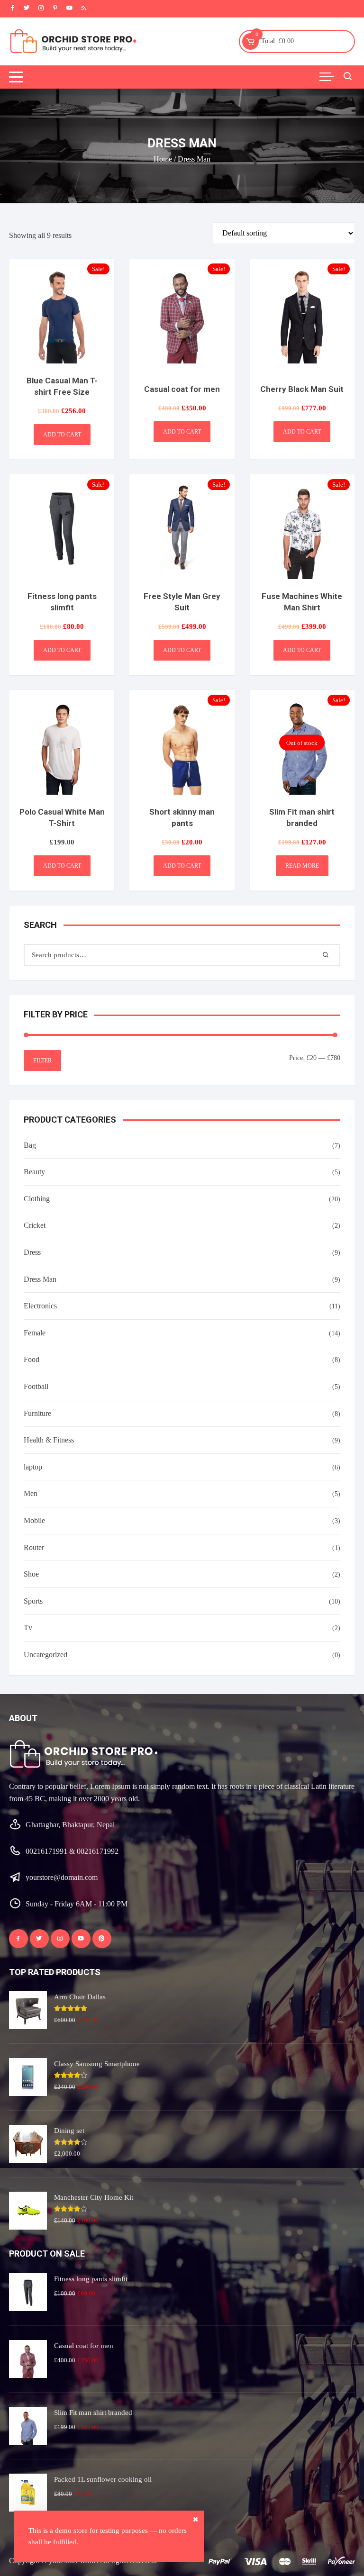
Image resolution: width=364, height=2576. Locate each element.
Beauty (34, 1172)
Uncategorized (45, 1655)
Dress (32, 1252)
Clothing (37, 1199)
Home (163, 159)
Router (34, 1547)
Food (32, 1359)
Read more (302, 866)
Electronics (40, 1306)
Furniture (37, 1413)
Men (31, 1493)
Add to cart (62, 435)
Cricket (35, 1225)
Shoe (31, 1574)
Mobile (34, 1520)
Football (36, 1386)
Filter (42, 1061)
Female (35, 1333)
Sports (33, 1601)
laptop (33, 1467)
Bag (30, 1145)
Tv (28, 1628)
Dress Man (40, 1279)
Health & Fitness (49, 1440)
